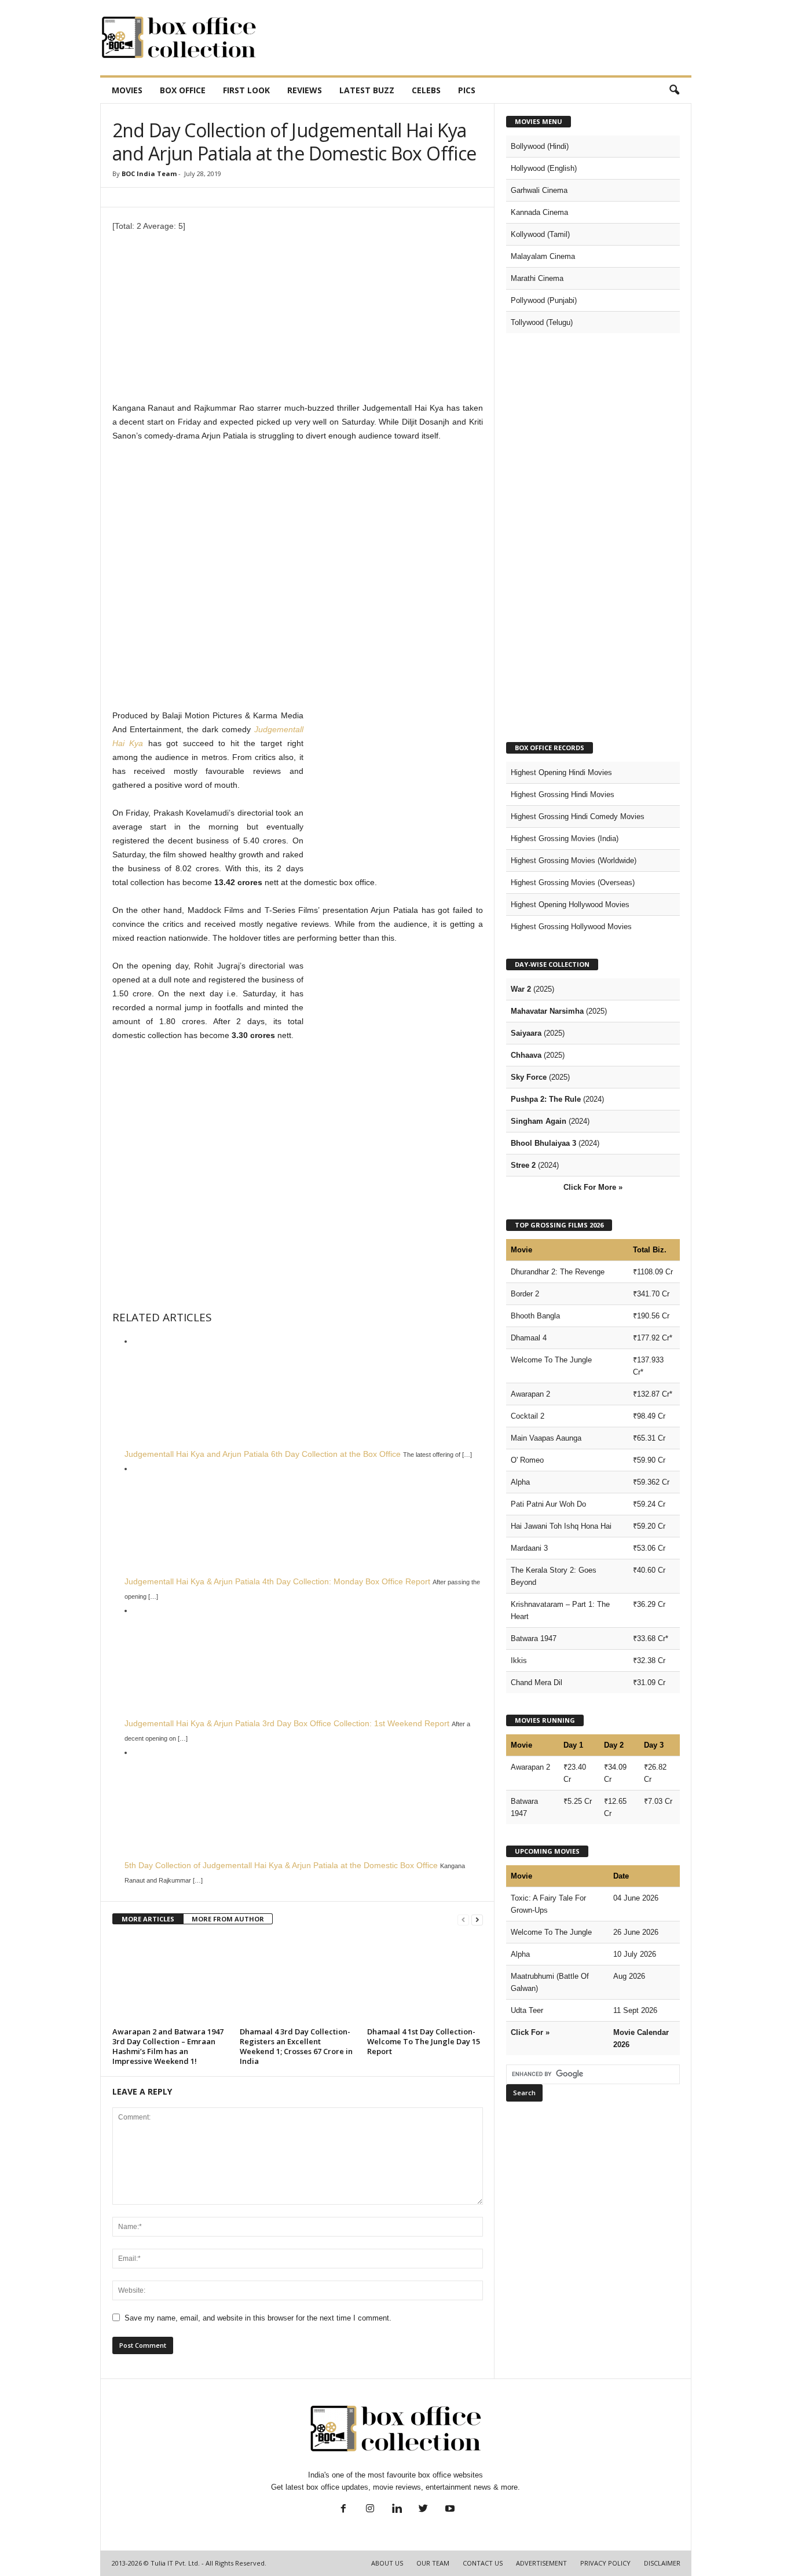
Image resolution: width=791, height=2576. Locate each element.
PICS (467, 90)
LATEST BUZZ (367, 90)
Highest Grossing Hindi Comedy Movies (578, 816)
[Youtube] (449, 2510)
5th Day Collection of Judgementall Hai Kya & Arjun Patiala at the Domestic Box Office (281, 1865)
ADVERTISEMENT (541, 2563)
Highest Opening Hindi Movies (561, 772)
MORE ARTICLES (148, 1919)
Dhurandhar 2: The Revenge (558, 1272)
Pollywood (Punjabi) (544, 300)
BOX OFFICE (183, 90)
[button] (674, 90)
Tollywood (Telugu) (542, 322)
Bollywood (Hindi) (540, 146)
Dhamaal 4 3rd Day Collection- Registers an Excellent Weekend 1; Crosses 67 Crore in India (296, 2046)
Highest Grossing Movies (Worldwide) (574, 861)
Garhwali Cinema (539, 190)
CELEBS (426, 90)
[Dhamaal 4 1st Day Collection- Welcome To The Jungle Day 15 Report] (425, 1980)
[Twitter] (423, 2510)
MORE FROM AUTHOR (228, 1919)
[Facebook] (343, 2510)
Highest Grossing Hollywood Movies (571, 927)
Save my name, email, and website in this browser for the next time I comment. (258, 2318)
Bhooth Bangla (535, 1316)
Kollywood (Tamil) (540, 234)
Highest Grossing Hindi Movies (563, 794)
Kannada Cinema (539, 212)
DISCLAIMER (662, 2563)
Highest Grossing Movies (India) (565, 838)
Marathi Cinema (537, 278)
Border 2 (525, 1294)
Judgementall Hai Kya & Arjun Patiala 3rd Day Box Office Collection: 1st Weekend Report (287, 1723)
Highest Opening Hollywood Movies (570, 905)
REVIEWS (305, 90)
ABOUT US (387, 2563)
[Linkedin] (397, 2510)
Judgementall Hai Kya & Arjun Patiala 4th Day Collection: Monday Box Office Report (277, 1581)
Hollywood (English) (544, 168)
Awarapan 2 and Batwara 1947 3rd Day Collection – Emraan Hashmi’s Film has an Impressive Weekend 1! (168, 2046)
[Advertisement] (481, 38)
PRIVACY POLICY (605, 2563)
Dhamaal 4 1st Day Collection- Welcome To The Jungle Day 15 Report (424, 2041)
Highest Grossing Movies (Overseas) (573, 883)
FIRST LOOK (246, 90)
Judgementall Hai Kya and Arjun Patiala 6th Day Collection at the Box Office (263, 1454)
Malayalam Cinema (543, 256)
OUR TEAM (433, 2563)
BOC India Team (149, 173)
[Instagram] (370, 2510)
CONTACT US (483, 2563)
